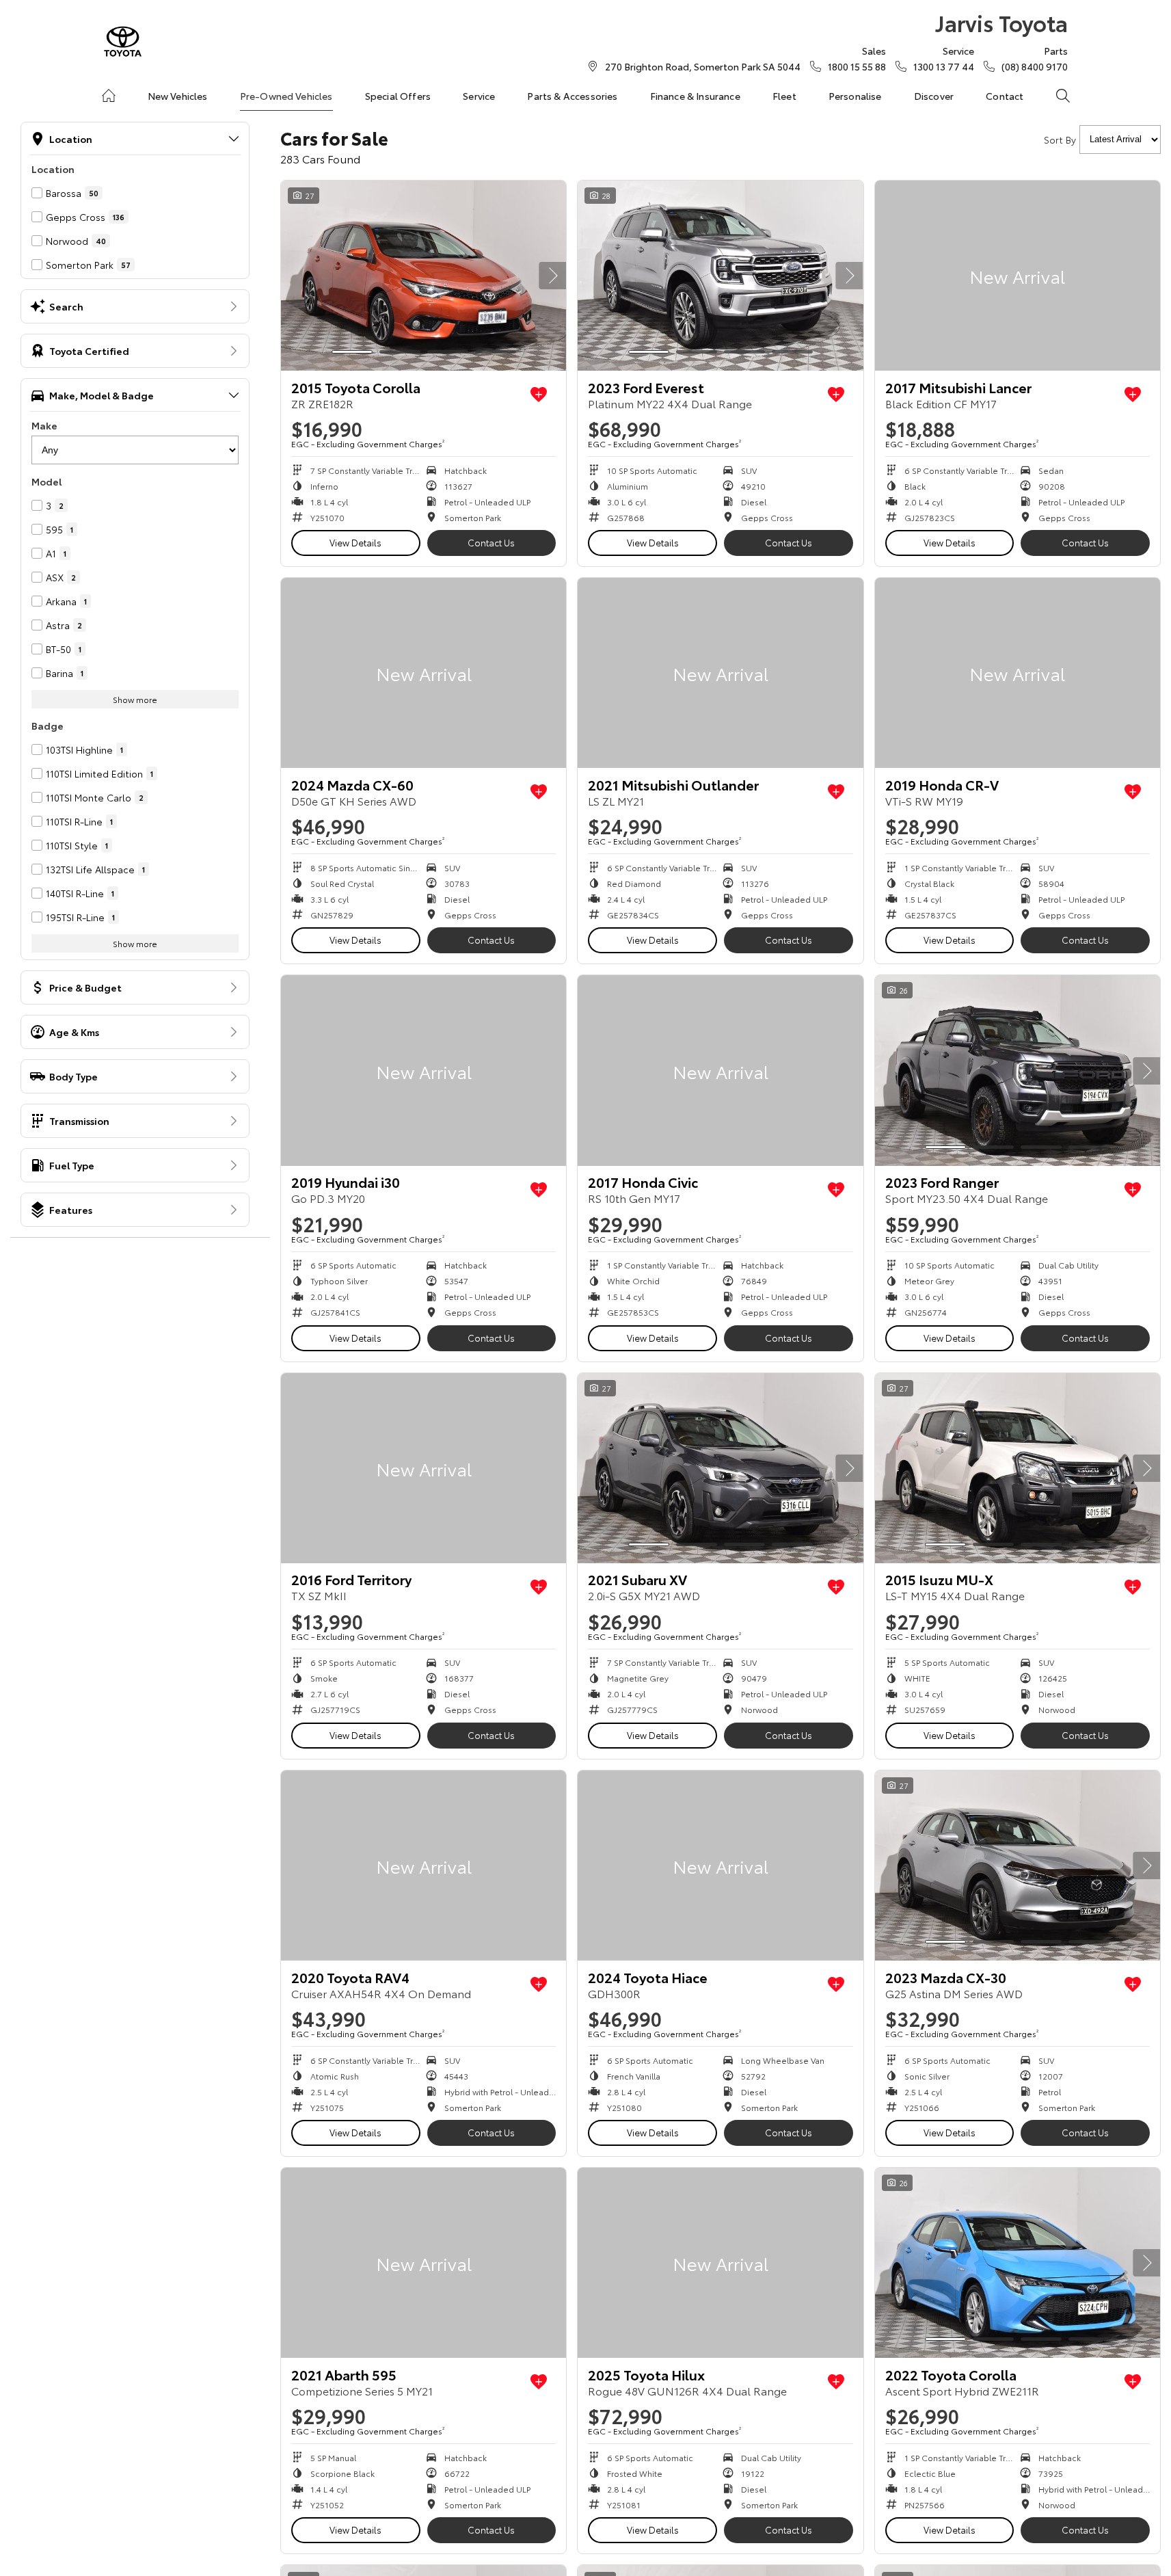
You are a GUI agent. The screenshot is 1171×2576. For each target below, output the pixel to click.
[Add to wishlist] (539, 395)
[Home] (109, 96)
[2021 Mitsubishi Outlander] (720, 673)
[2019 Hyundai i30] (423, 1070)
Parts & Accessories (572, 96)
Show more (135, 699)
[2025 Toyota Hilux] (720, 2263)
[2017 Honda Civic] (720, 1070)
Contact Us (491, 542)
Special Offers (398, 96)
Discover (934, 96)
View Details (355, 542)
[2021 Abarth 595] (423, 2263)
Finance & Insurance (695, 96)
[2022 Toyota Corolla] (1018, 2263)
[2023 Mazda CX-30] (1018, 1865)
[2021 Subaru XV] (720, 1468)
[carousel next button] (552, 276)
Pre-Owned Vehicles (286, 96)
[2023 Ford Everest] (720, 276)
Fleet (784, 96)
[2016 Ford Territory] (423, 1468)
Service (479, 96)
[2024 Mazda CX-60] (423, 673)
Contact (1005, 96)
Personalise (855, 96)
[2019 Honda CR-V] (1018, 673)
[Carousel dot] (352, 352)
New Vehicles (178, 96)
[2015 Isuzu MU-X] (1018, 1468)
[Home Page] (123, 41)
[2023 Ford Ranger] (1018, 1070)
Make (44, 425)
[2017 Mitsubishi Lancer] (1018, 276)
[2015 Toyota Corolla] (423, 276)
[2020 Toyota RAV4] (423, 1865)
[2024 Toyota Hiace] (720, 1865)
